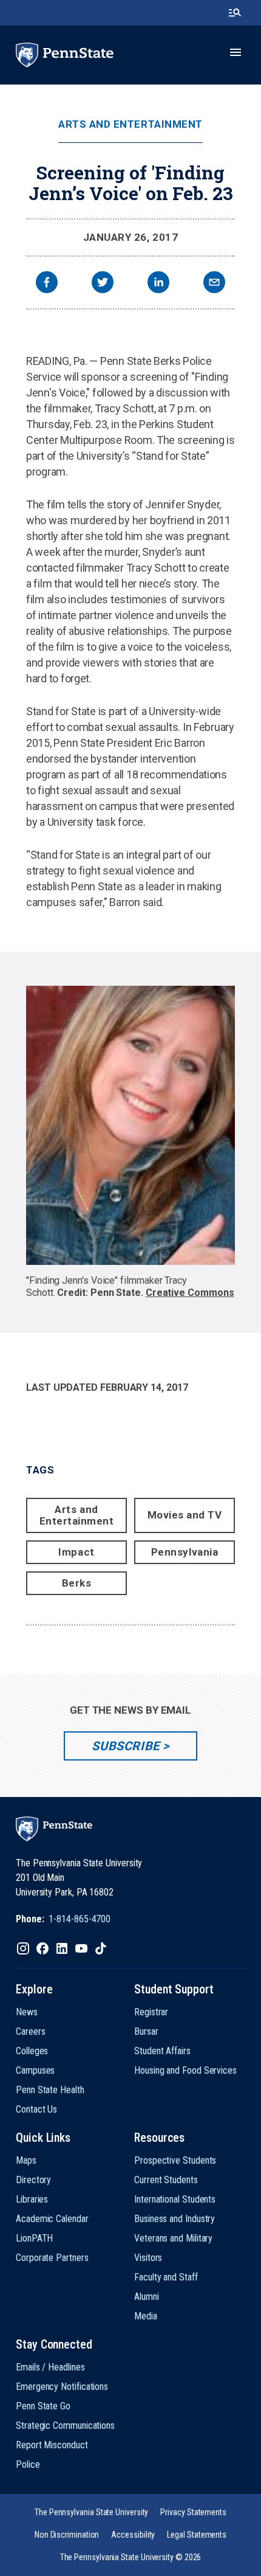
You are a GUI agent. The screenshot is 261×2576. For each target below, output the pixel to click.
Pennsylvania (185, 1552)
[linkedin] (158, 284)
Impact (76, 1552)
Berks (77, 1583)
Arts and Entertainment (130, 124)
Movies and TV (185, 1515)
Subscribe (125, 1746)
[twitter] (103, 284)
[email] (214, 284)
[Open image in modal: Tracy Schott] (130, 1125)
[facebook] (47, 284)
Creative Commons (190, 1293)
